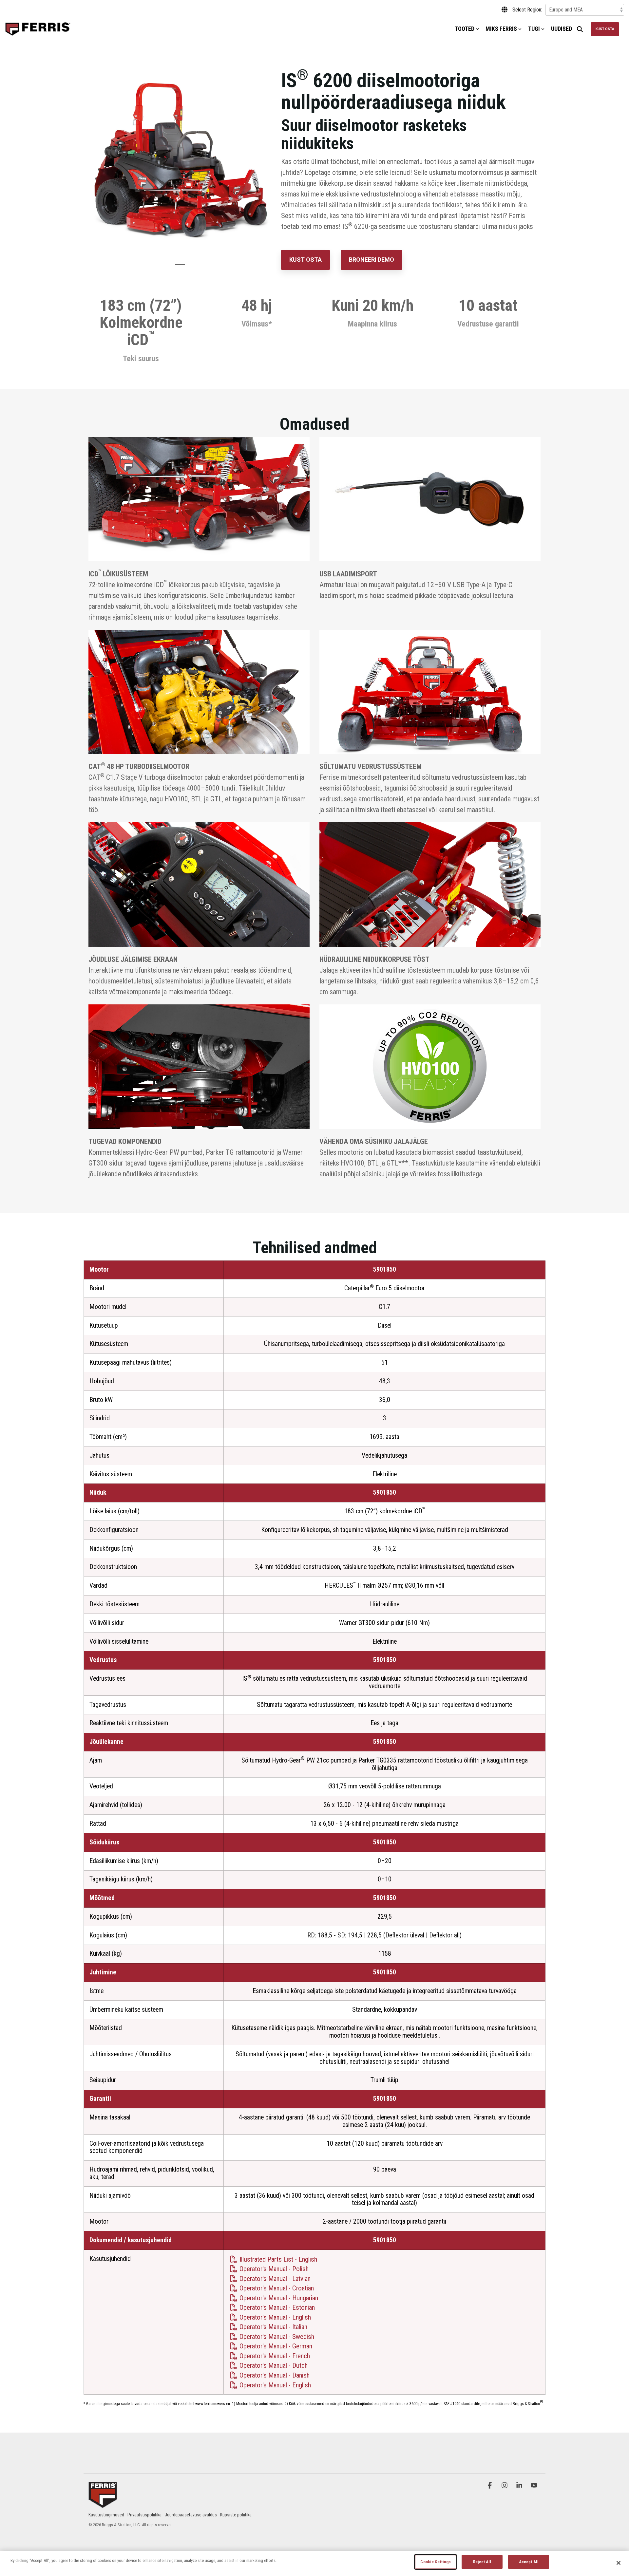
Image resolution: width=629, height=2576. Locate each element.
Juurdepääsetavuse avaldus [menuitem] (191, 2515)
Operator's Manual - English (274, 2317)
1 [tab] (178, 267)
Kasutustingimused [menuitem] (106, 2515)
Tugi (534, 29)
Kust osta (605, 29)
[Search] (580, 29)
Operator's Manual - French (274, 2356)
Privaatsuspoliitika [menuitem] (144, 2515)
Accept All (529, 2562)
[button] (491, 2485)
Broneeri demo (372, 260)
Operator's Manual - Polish (273, 2269)
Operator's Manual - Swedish (276, 2337)
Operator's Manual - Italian (273, 2327)
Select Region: (527, 10)
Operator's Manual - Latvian (274, 2279)
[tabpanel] (180, 161)
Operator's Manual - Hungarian (278, 2298)
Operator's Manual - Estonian (276, 2307)
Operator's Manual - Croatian (276, 2288)
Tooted (465, 29)
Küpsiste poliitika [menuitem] (236, 2515)
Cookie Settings (436, 2562)
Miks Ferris (501, 29)
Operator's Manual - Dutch (273, 2365)
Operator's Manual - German (275, 2346)
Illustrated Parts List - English (277, 2259)
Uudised (562, 29)
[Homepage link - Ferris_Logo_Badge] (103, 2504)
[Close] (619, 2563)
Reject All (482, 2562)
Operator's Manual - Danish (274, 2375)
